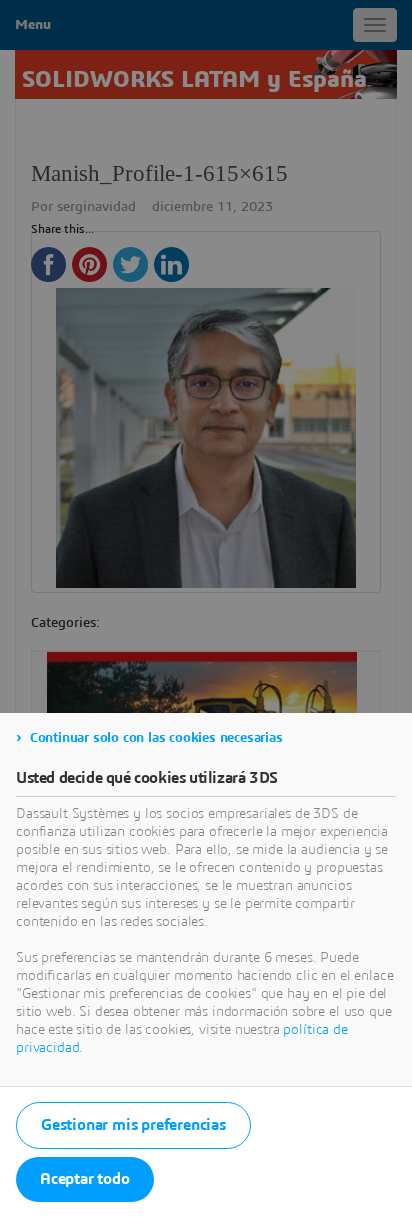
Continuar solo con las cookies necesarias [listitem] (156, 738)
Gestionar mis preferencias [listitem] (133, 1125)
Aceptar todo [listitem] (85, 1179)
